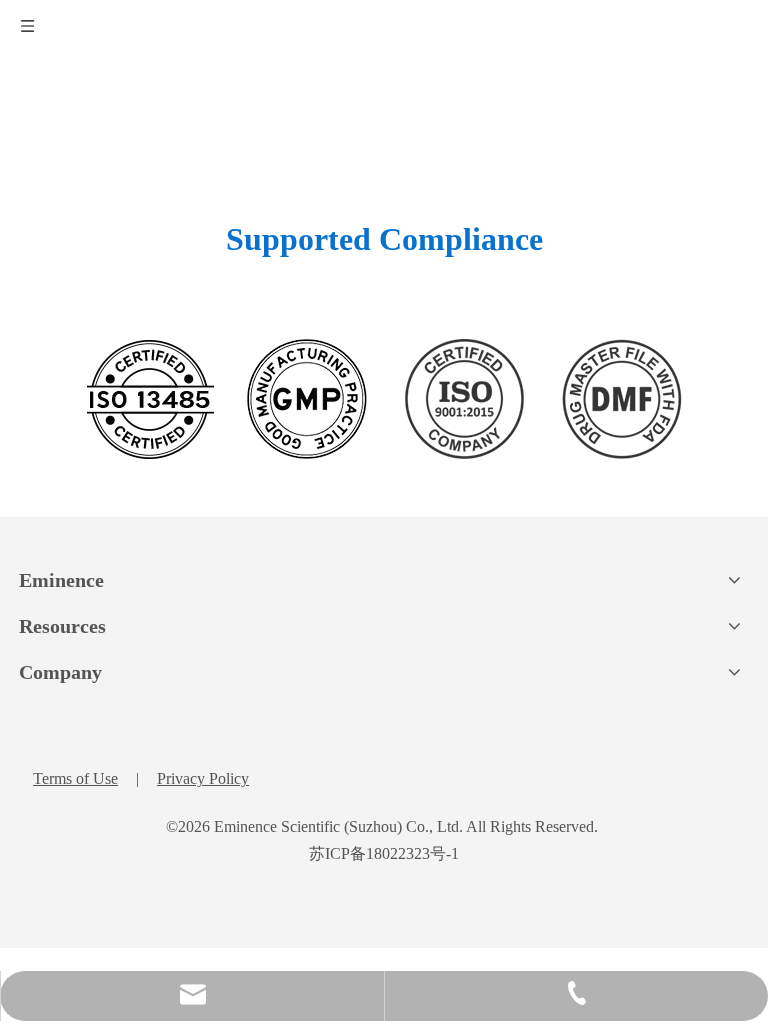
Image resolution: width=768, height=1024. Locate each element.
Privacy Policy (203, 778)
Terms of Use (75, 778)
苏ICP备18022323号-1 (384, 853)
